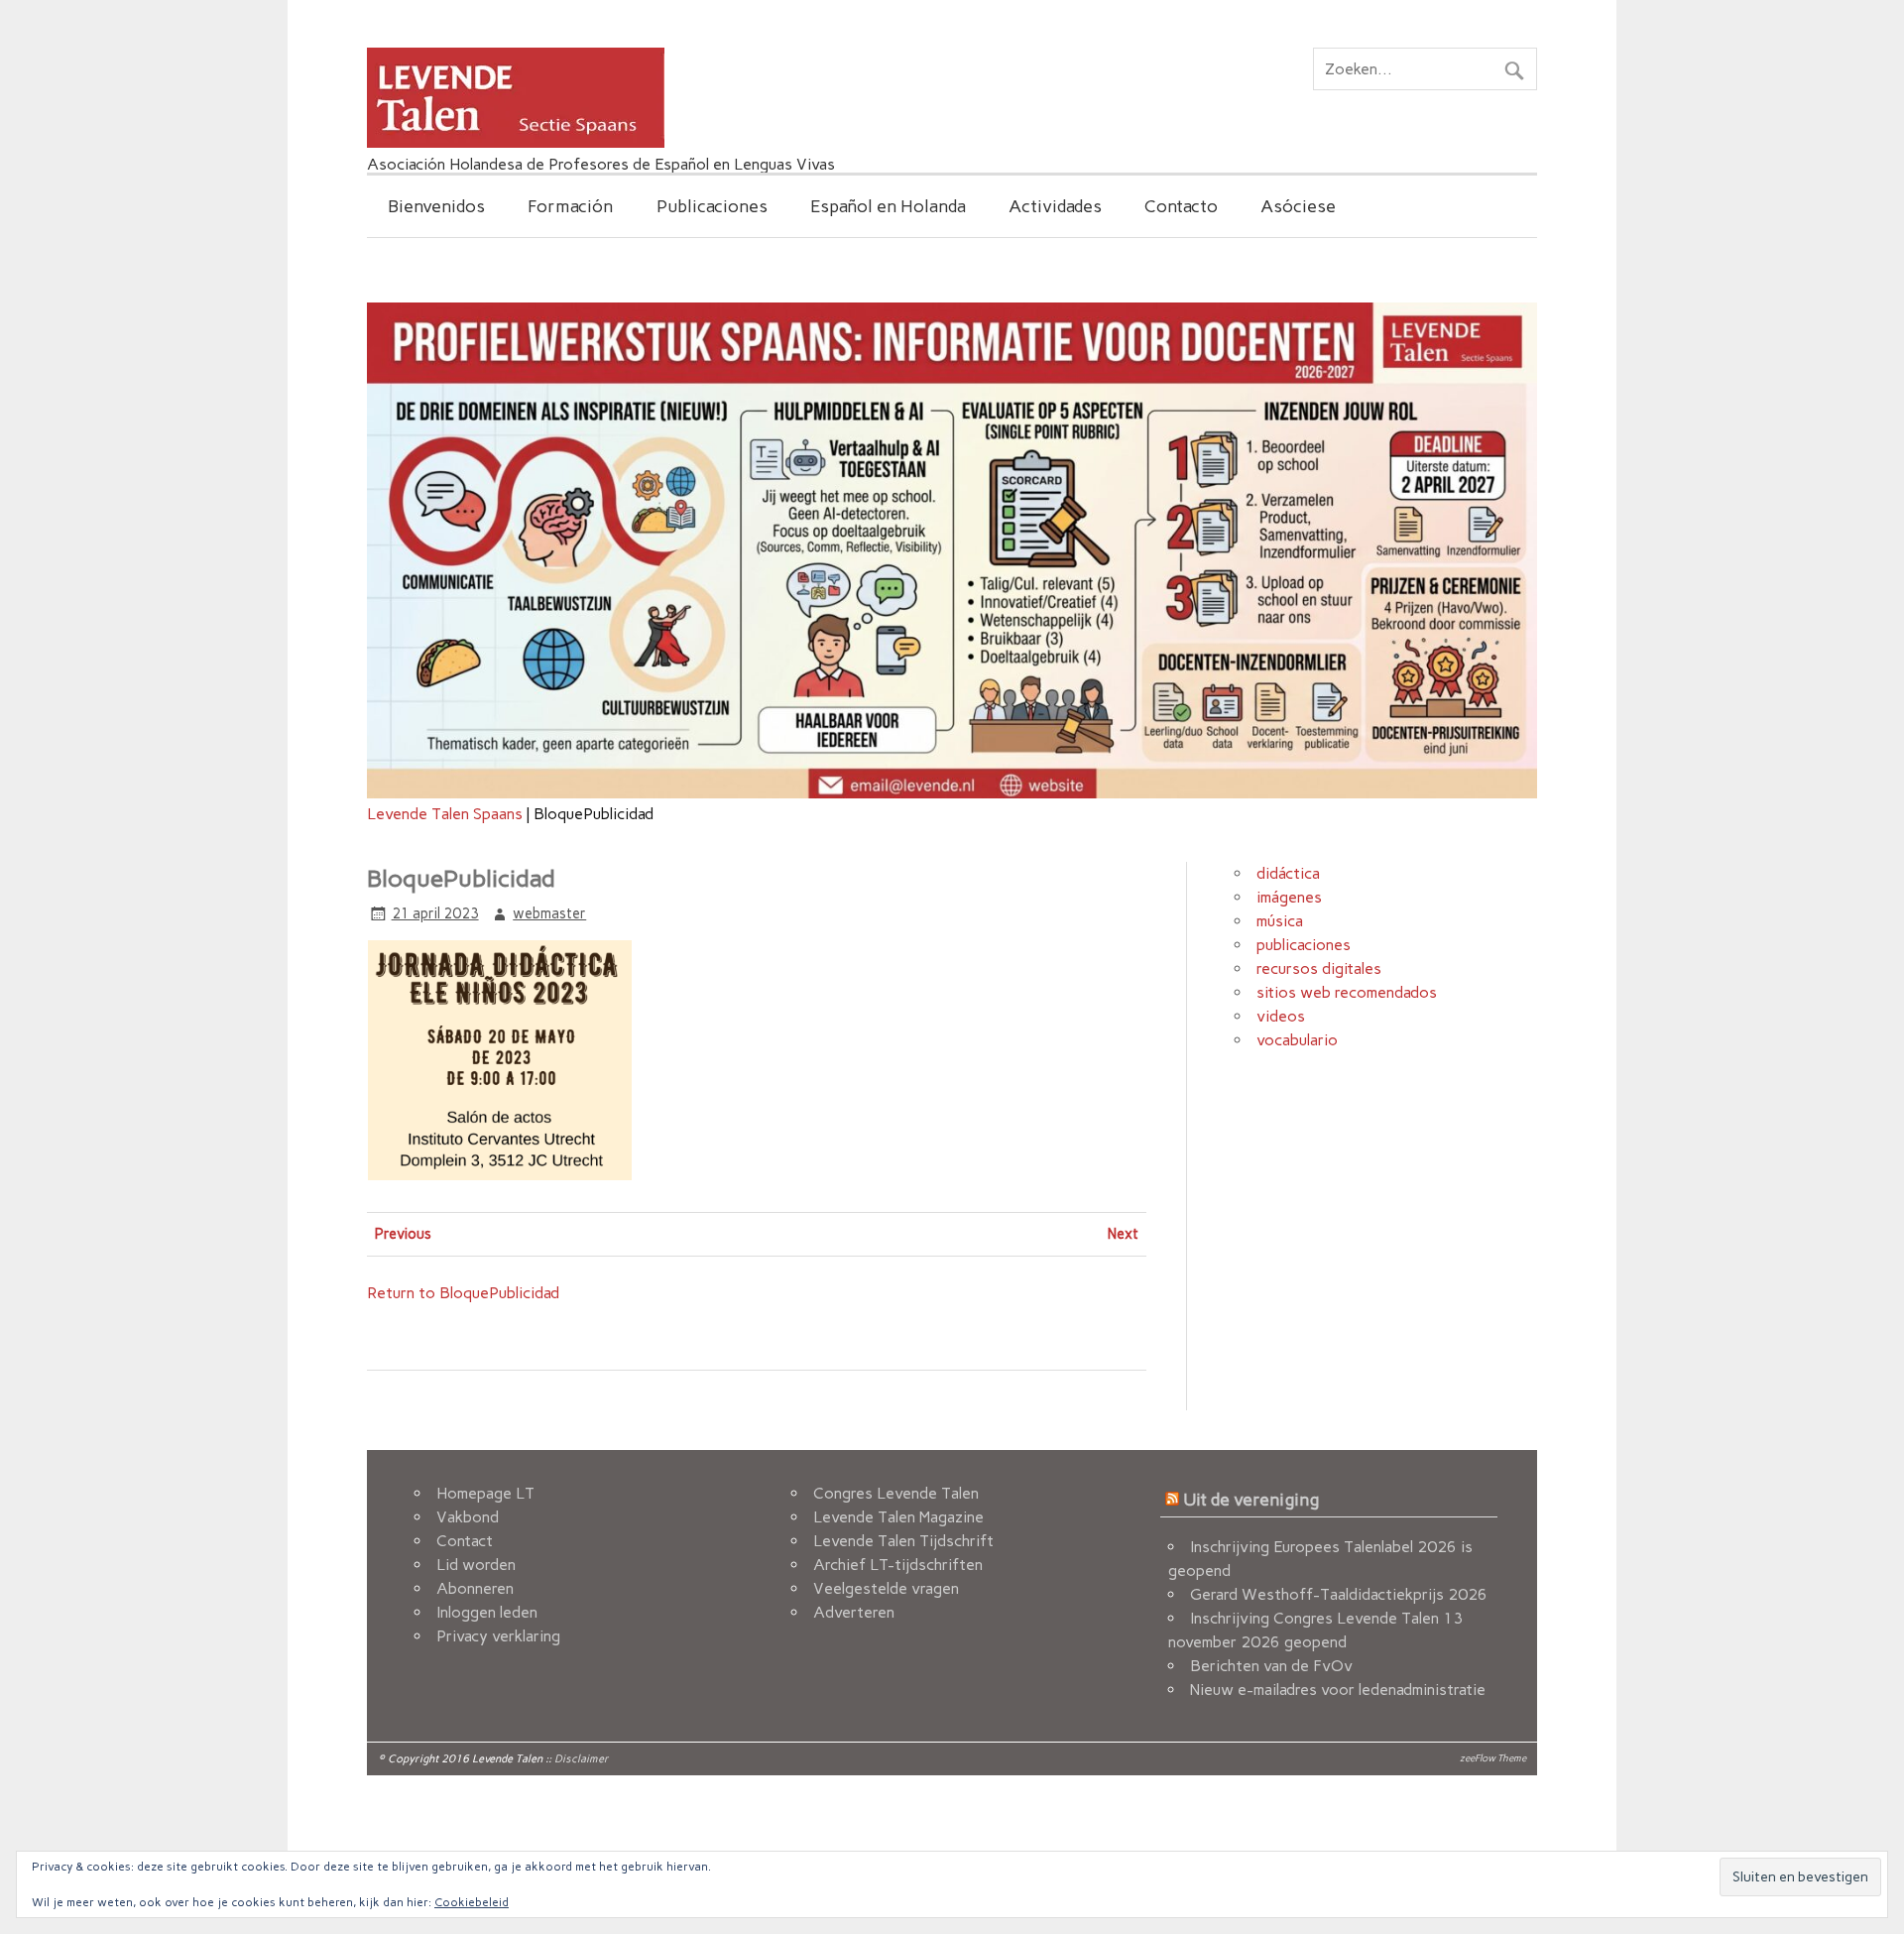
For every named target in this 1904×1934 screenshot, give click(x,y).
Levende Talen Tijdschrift (903, 1541)
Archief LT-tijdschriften (898, 1565)
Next (1123, 1234)
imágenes (1289, 897)
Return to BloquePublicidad (463, 1293)
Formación (570, 206)
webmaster (549, 913)
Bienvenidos (436, 206)
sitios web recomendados (1347, 992)
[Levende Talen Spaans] (516, 142)
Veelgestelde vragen (886, 1588)
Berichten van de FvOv (1271, 1666)
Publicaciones (712, 206)
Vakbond (468, 1517)
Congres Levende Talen (896, 1493)
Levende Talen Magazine (898, 1517)
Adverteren (854, 1612)
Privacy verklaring (498, 1636)
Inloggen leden (487, 1612)
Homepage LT (485, 1493)
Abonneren (475, 1588)
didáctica (1288, 873)
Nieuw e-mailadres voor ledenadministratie (1338, 1690)
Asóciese (1298, 206)
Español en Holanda (888, 206)
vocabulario (1297, 1040)
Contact (465, 1541)
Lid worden (476, 1565)
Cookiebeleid (472, 1902)
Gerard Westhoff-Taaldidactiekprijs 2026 (1339, 1594)
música (1280, 921)
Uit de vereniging (1251, 1499)
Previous (403, 1234)
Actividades (1055, 206)
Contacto (1181, 206)
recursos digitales (1319, 968)
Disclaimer (582, 1759)
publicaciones (1304, 945)
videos (1281, 1016)
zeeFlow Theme (1493, 1758)
